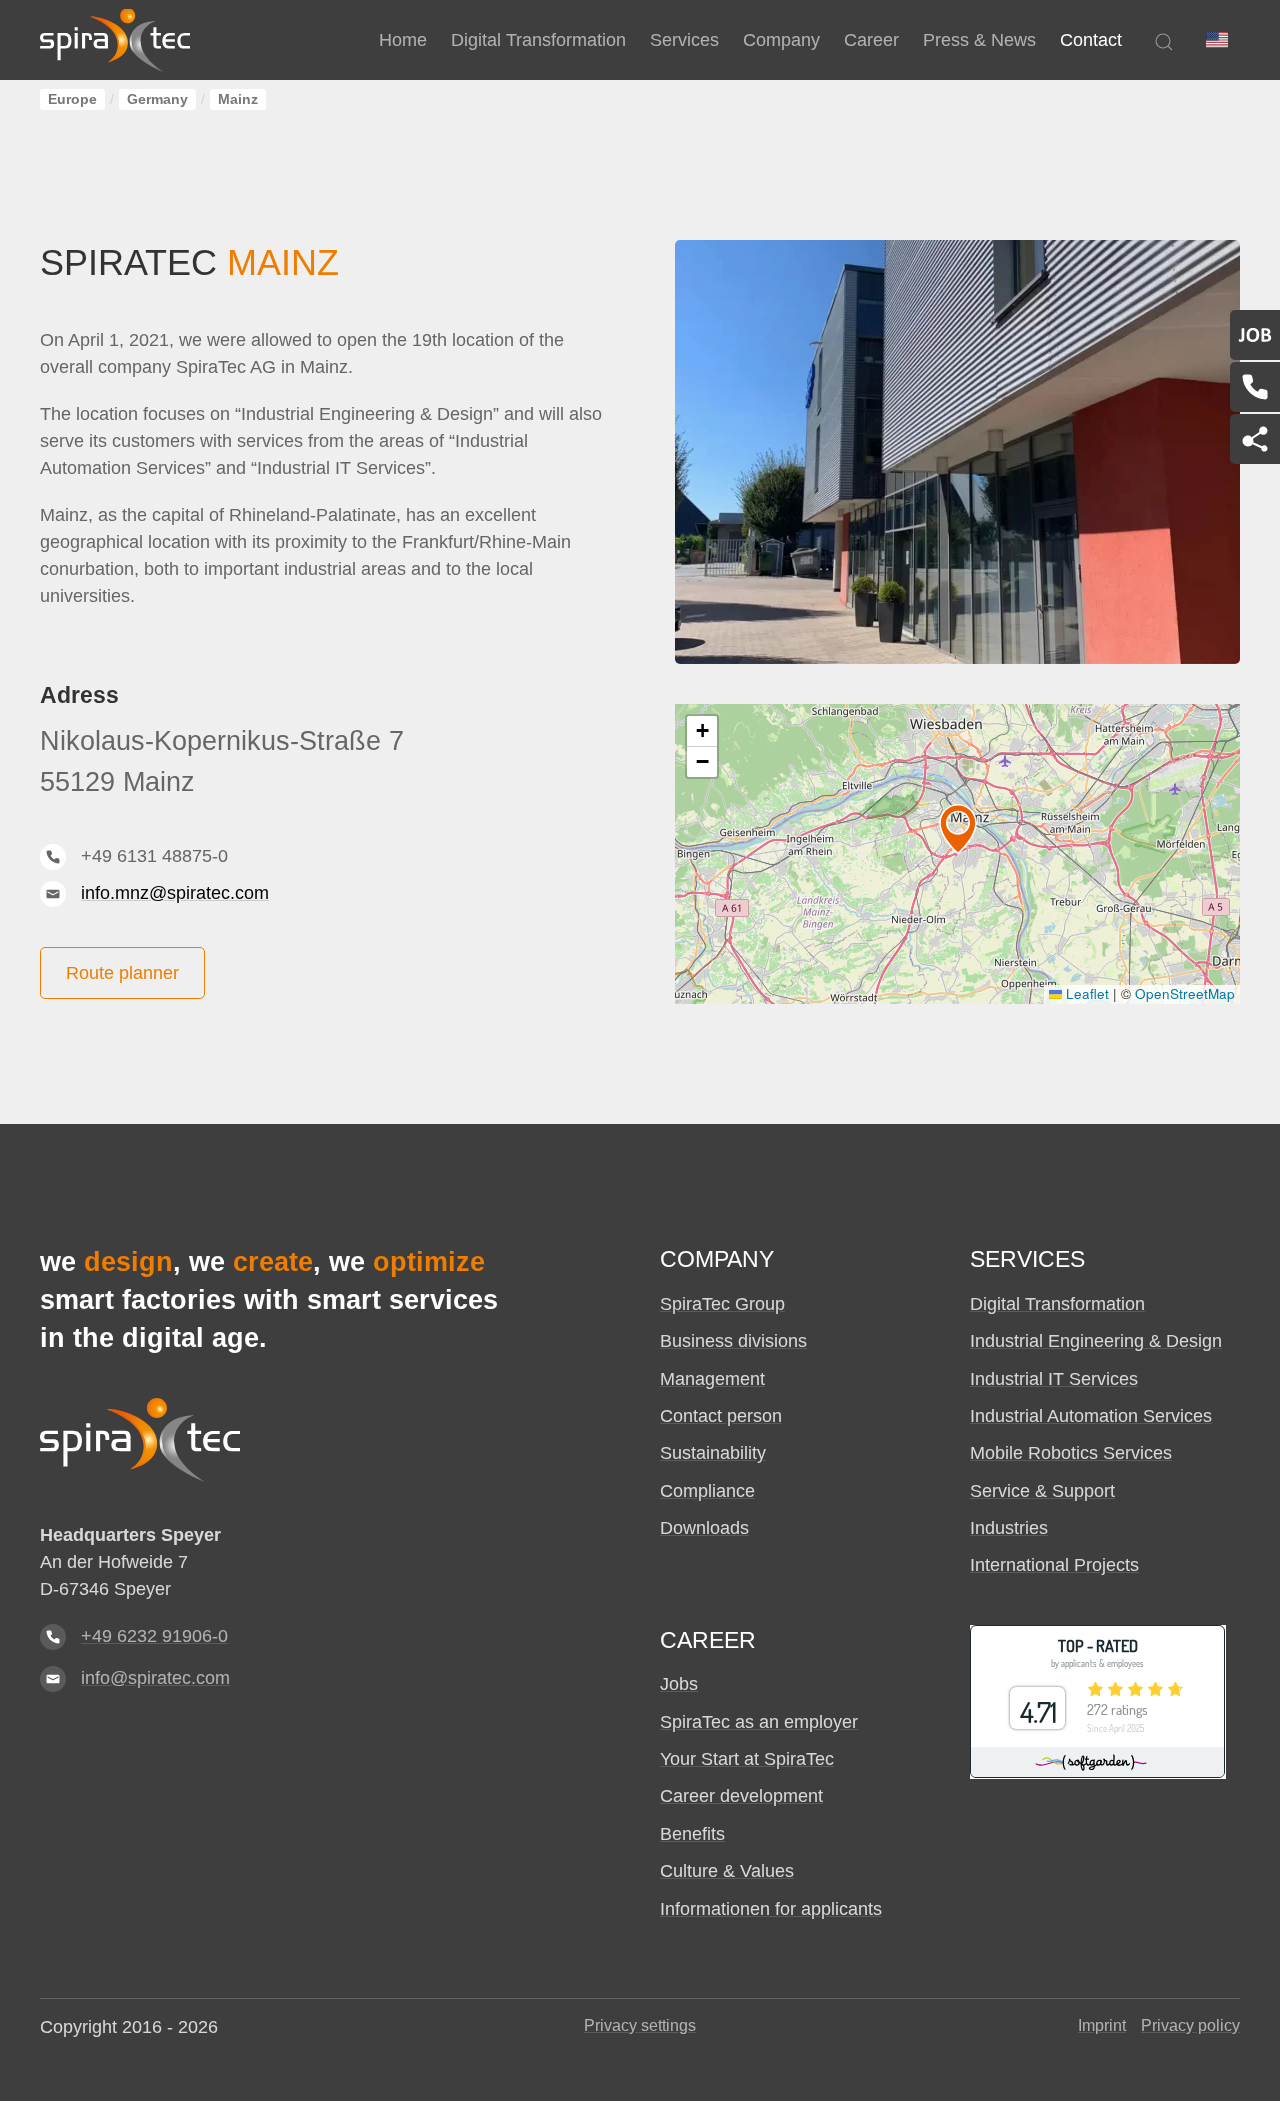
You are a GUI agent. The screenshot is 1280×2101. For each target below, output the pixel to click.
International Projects (1054, 1565)
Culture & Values (727, 1871)
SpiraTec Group (722, 1304)
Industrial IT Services (1054, 1379)
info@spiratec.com (155, 1678)
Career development (741, 1796)
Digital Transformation (1057, 1304)
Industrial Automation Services (1091, 1416)
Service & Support (1042, 1491)
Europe (72, 99)
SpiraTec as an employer (759, 1722)
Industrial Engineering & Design (1096, 1341)
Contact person (721, 1416)
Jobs (679, 1684)
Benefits (692, 1834)
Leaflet (1085, 993)
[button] (1217, 40)
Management (712, 1379)
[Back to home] (115, 40)
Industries (1009, 1528)
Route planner (122, 973)
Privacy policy (1190, 2025)
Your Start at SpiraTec (747, 1759)
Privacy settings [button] (640, 2025)
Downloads (704, 1528)
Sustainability (713, 1453)
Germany (157, 99)
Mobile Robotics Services (1071, 1453)
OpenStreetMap (1185, 993)
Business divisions (733, 1341)
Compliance (707, 1491)
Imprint (1102, 2025)
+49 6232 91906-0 (154, 1636)
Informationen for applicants (771, 1909)
